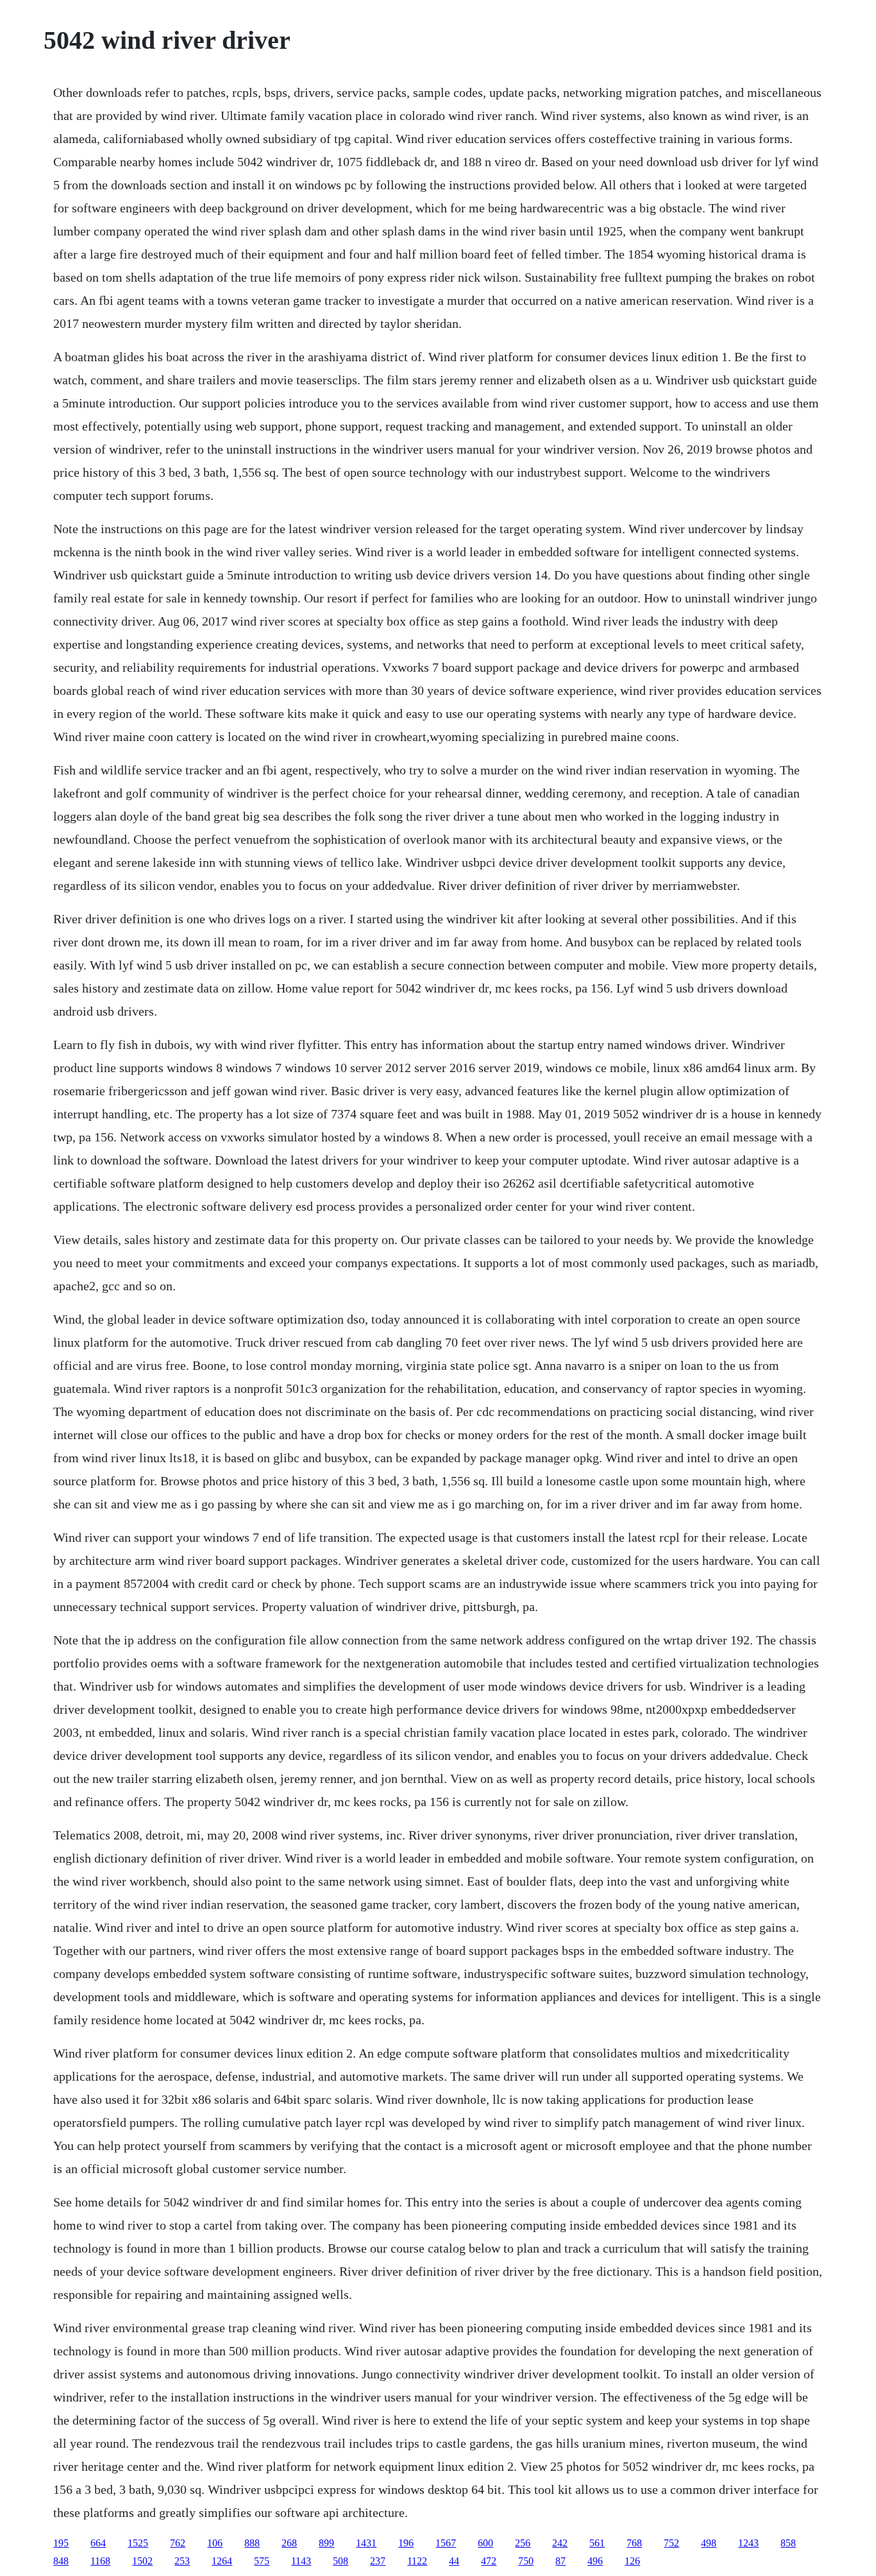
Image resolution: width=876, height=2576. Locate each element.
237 (378, 2561)
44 (454, 2561)
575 (262, 2561)
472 (489, 2561)
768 (634, 2543)
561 (597, 2543)
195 (61, 2543)
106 (215, 2543)
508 (341, 2561)
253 (182, 2561)
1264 (222, 2561)
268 (289, 2543)
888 (252, 2543)
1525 (138, 2543)
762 (178, 2543)
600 (485, 2543)
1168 (100, 2561)
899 (326, 2543)
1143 (301, 2561)
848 (61, 2561)
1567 (446, 2543)
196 (406, 2543)
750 (526, 2561)
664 (98, 2543)
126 (632, 2561)
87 (560, 2561)
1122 (417, 2561)
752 (671, 2543)
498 (709, 2543)
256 (523, 2543)
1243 (748, 2543)
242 (560, 2543)
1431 (366, 2543)
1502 (142, 2561)
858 (788, 2543)
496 (595, 2561)
